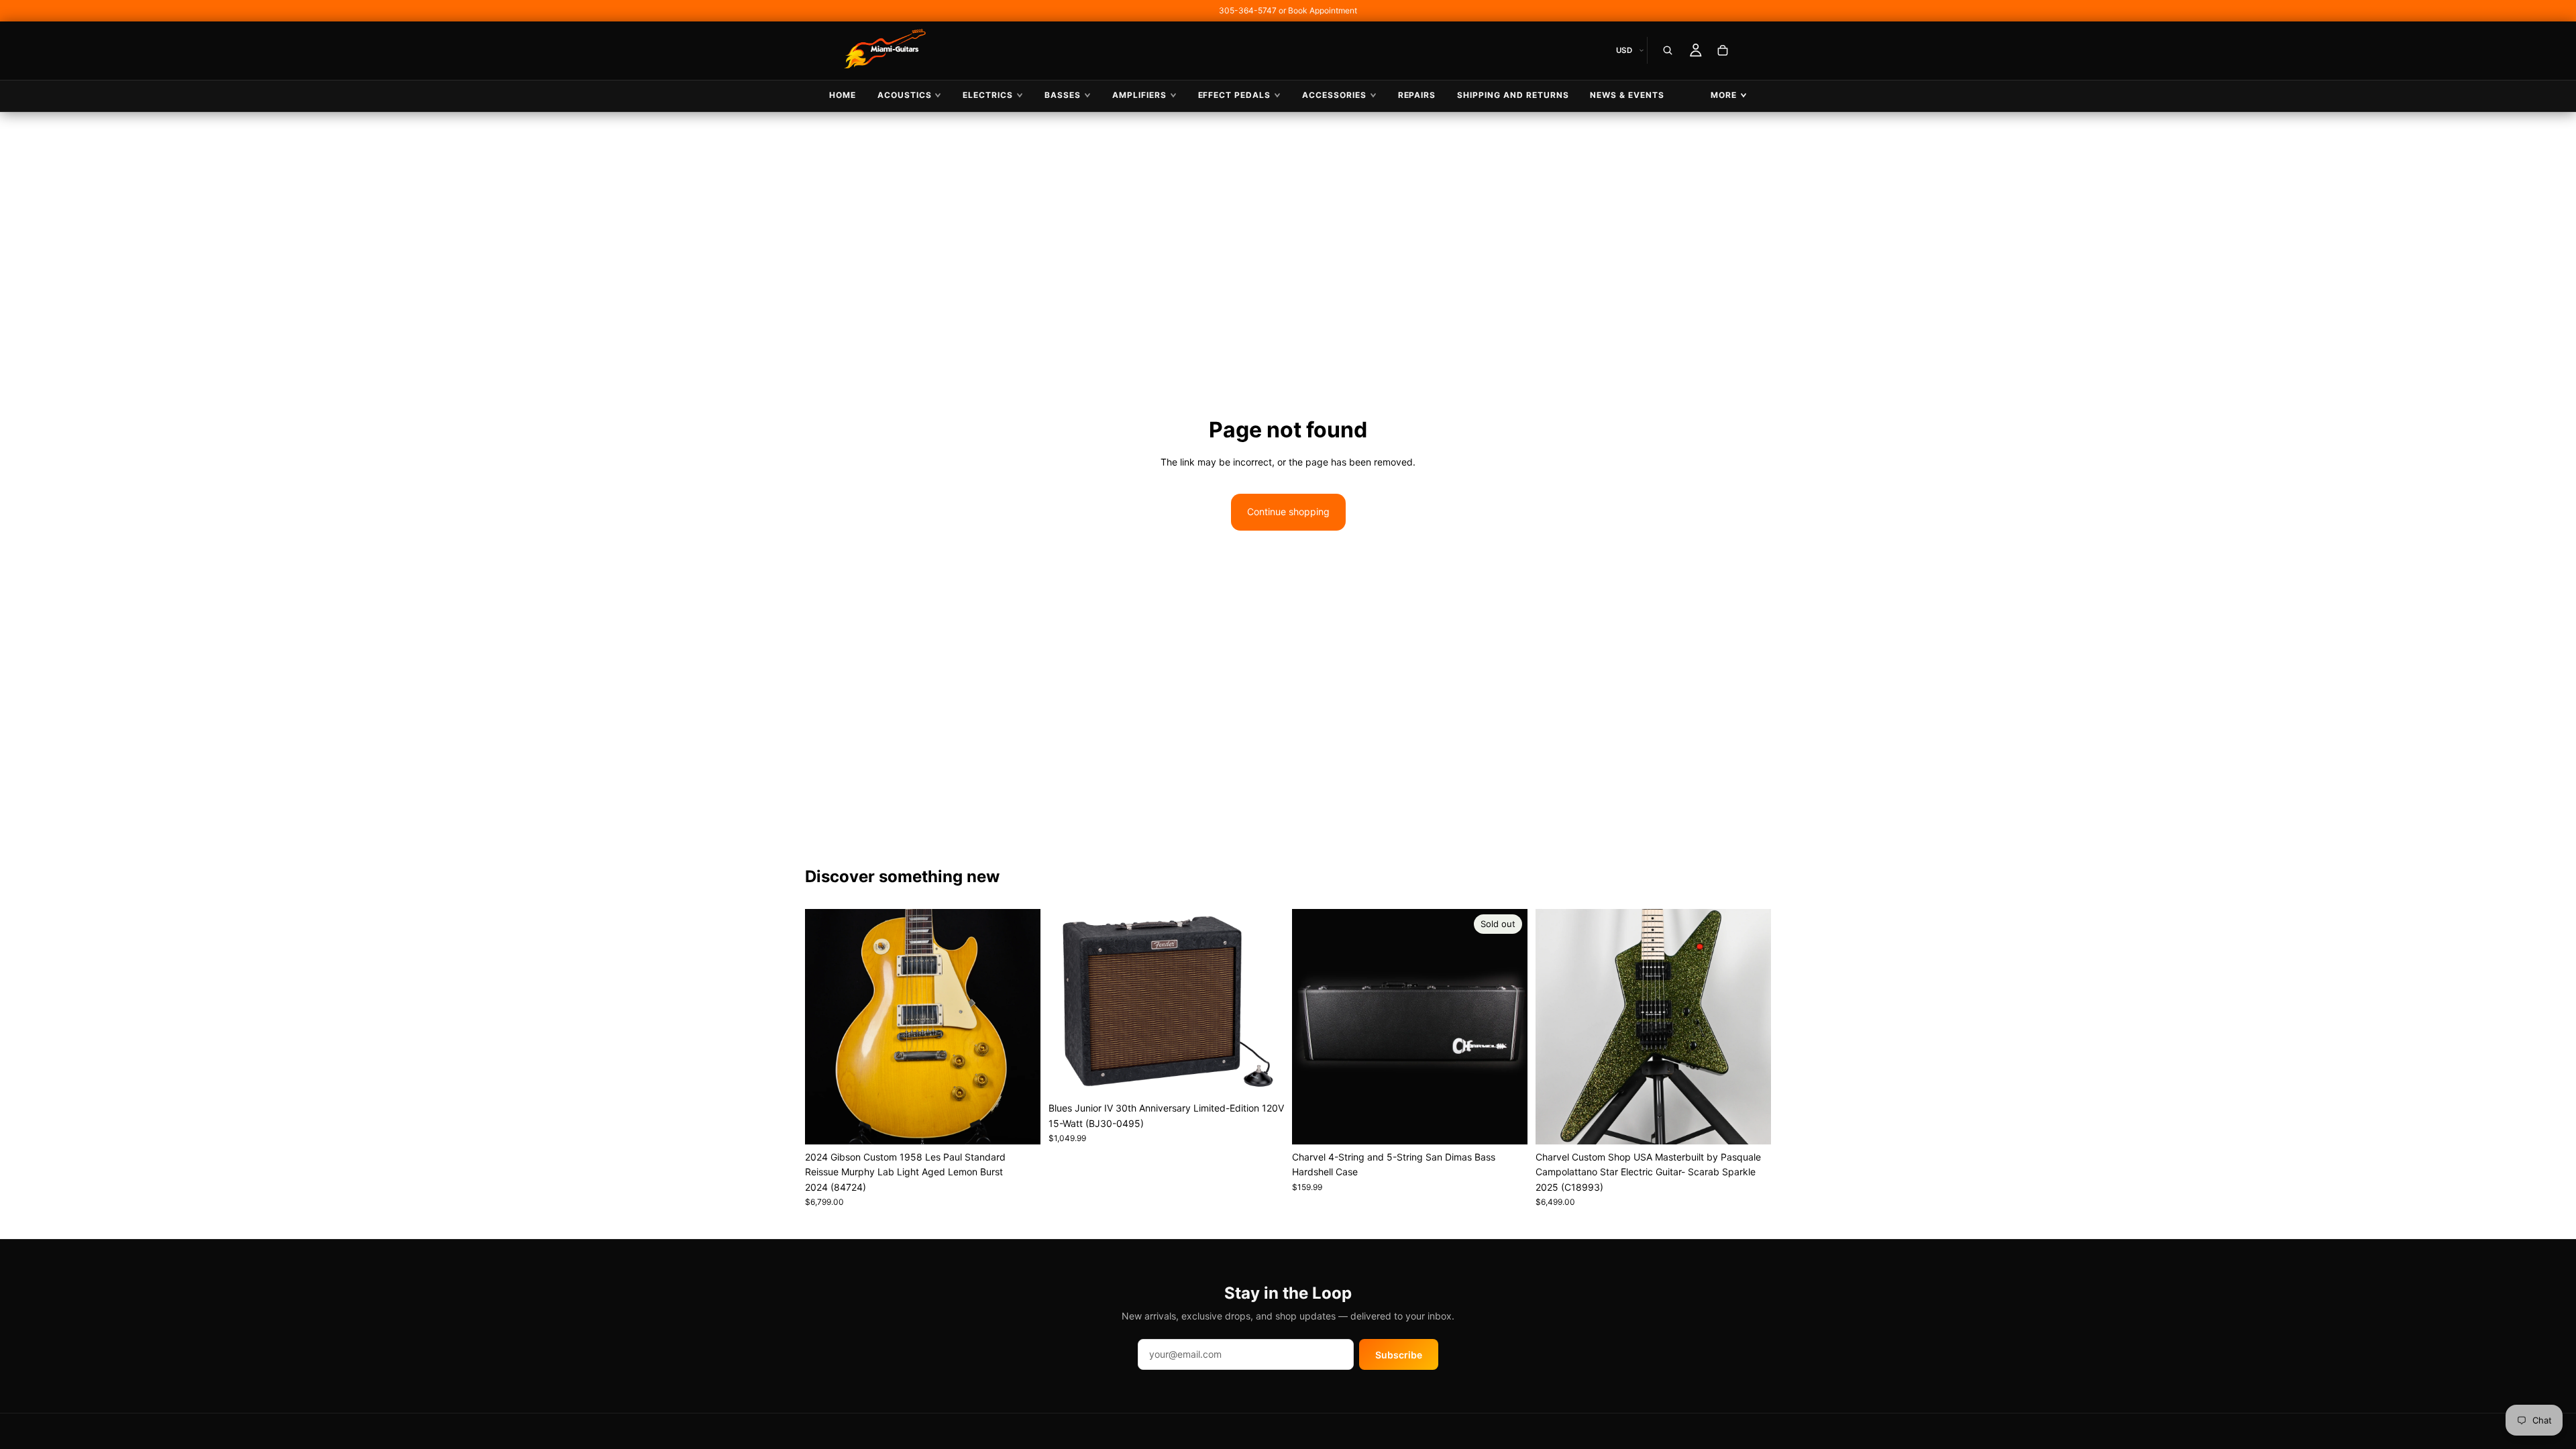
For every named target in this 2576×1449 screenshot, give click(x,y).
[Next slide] (1020, 1026)
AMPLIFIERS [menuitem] (1139, 95)
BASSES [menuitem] (1063, 95)
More (1724, 95)
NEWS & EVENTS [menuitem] (1627, 95)
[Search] (1668, 50)
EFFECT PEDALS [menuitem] (1234, 95)
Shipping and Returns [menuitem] (1513, 95)
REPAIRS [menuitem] (1417, 95)
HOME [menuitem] (843, 95)
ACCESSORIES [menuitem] (1334, 95)
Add (1031, 1123)
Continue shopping (1288, 512)
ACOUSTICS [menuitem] (905, 95)
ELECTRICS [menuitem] (988, 95)
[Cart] (1723, 50)
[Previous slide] (825, 1026)
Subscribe (1399, 1355)
